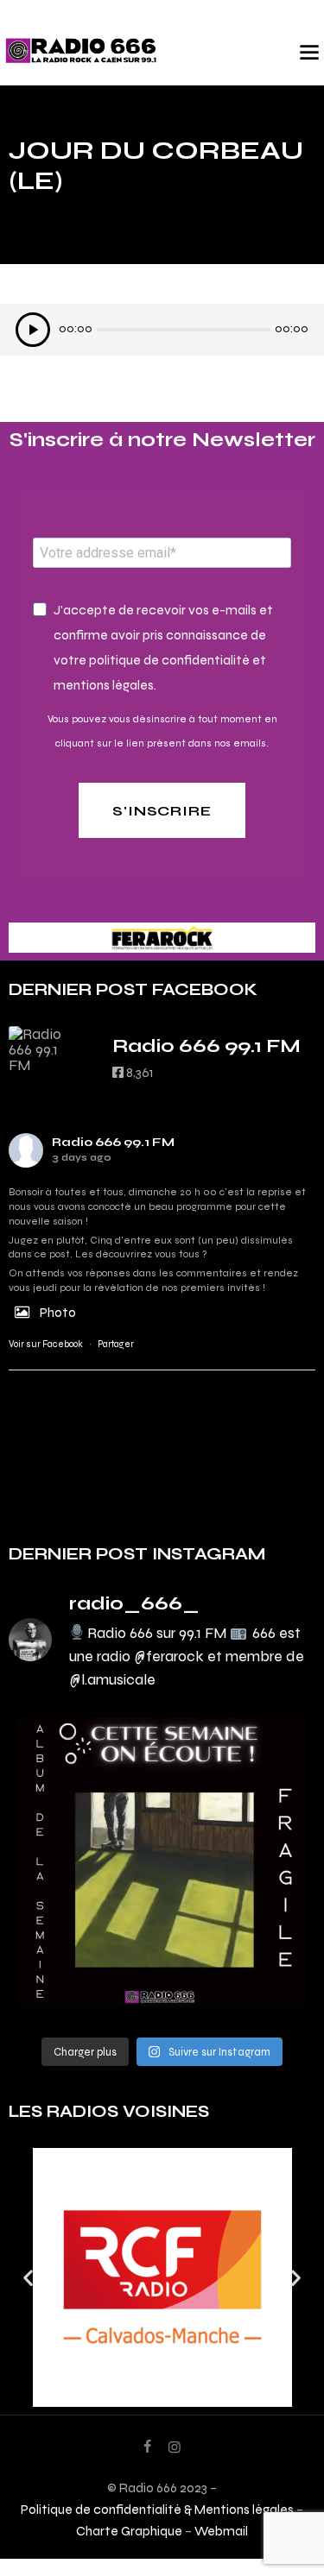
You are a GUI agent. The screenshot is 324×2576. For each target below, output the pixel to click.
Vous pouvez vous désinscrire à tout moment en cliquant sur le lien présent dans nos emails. (162, 731)
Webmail (221, 2531)
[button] (28, 2278)
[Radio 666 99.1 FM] (43, 1049)
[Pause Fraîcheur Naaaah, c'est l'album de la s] (162, 1862)
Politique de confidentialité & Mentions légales (157, 2509)
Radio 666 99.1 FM (113, 1142)
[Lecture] (33, 330)
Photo (58, 1312)
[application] (162, 334)
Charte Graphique (129, 2531)
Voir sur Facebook (46, 1344)
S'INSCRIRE (162, 811)
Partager (116, 1344)
